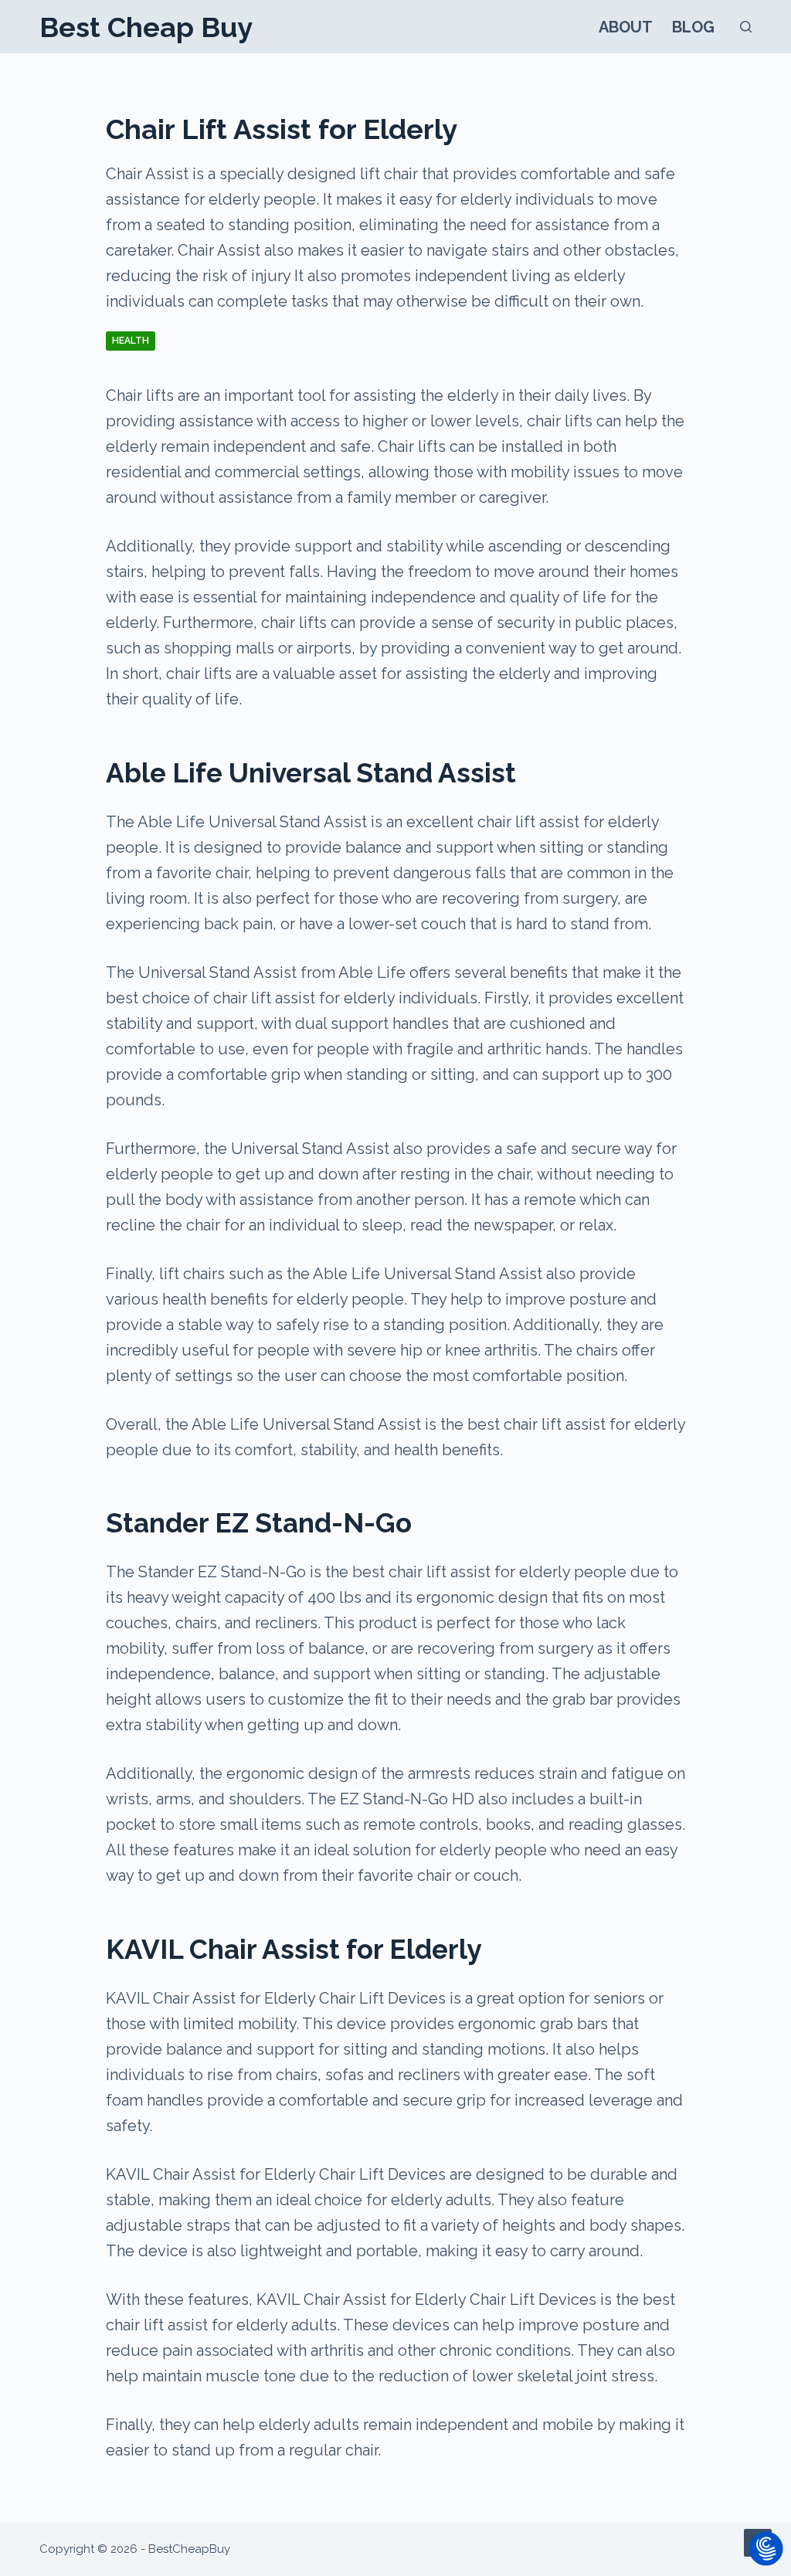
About (626, 27)
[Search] (746, 27)
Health (131, 341)
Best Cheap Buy (146, 27)
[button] (766, 2550)
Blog (693, 27)
